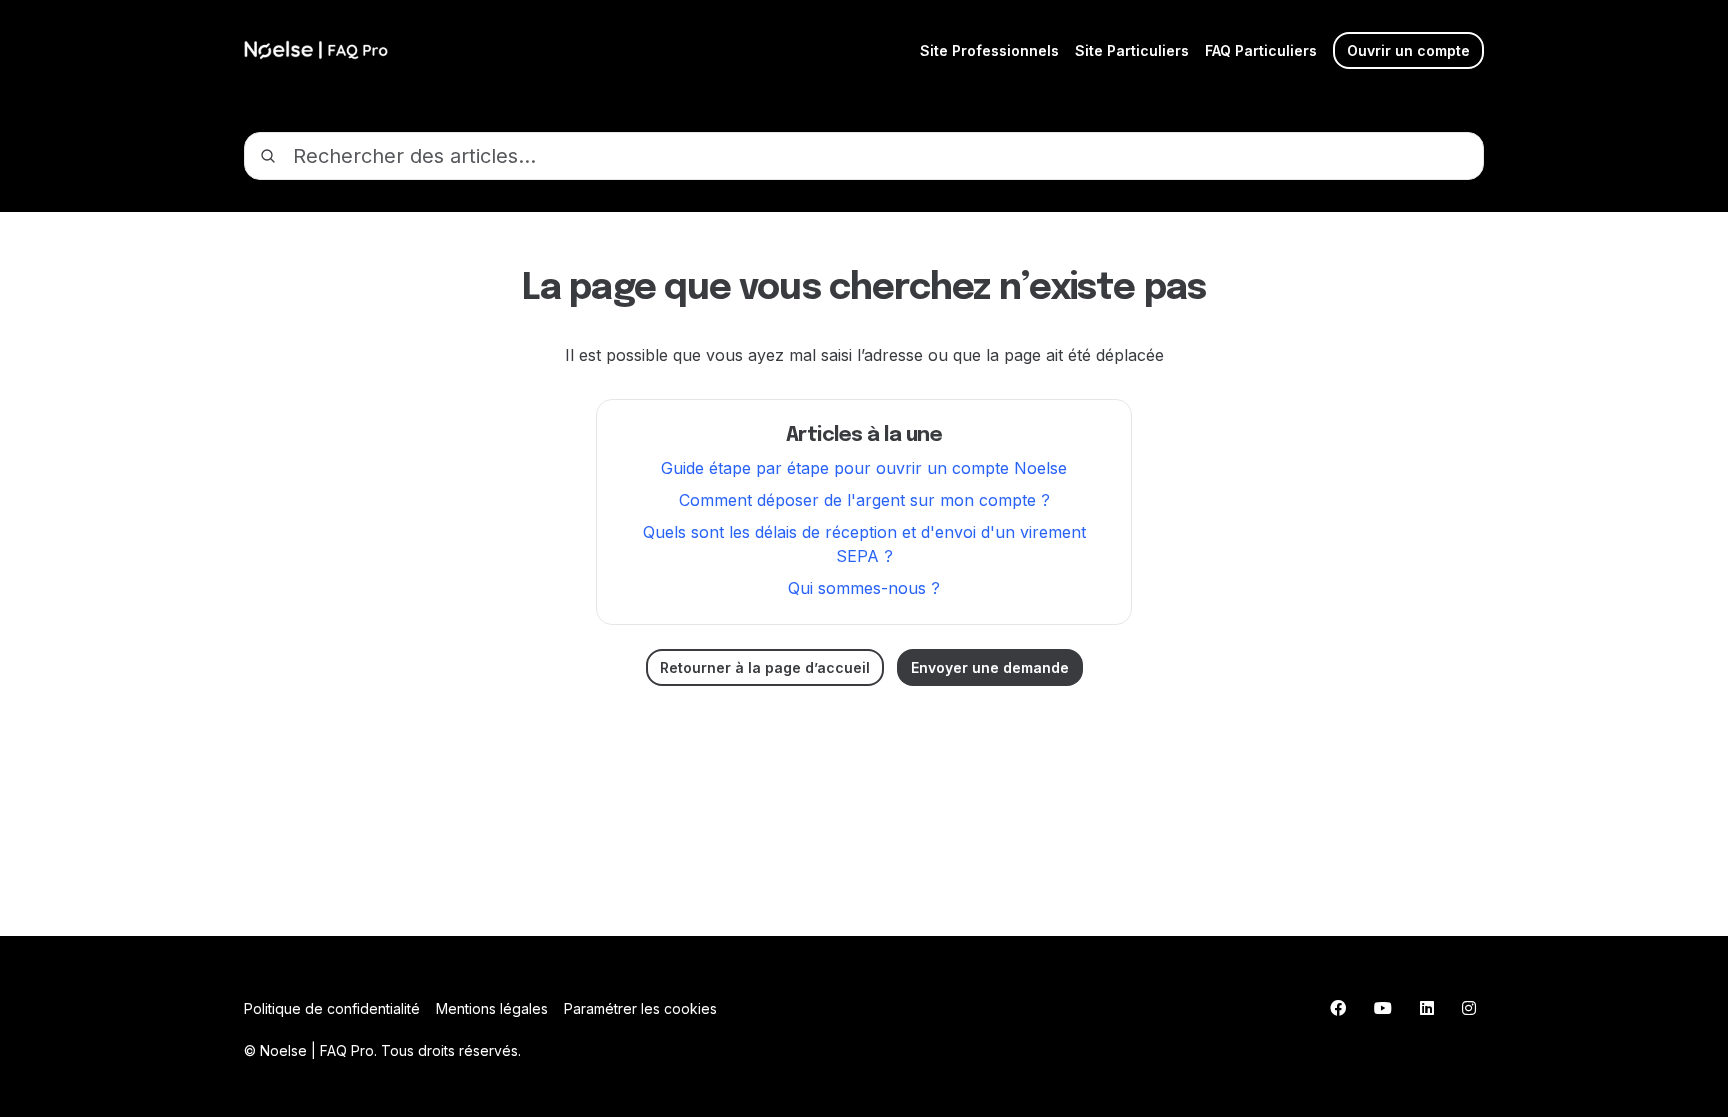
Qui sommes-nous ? (864, 588)
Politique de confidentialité (332, 1008)
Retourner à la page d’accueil (765, 667)
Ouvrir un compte (1408, 50)
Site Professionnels (989, 50)
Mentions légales (492, 1008)
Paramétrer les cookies (640, 1008)
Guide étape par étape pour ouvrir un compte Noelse (864, 468)
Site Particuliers (1132, 50)
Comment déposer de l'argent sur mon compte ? (864, 500)
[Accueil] (316, 50)
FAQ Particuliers (1261, 50)
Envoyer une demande (990, 667)
